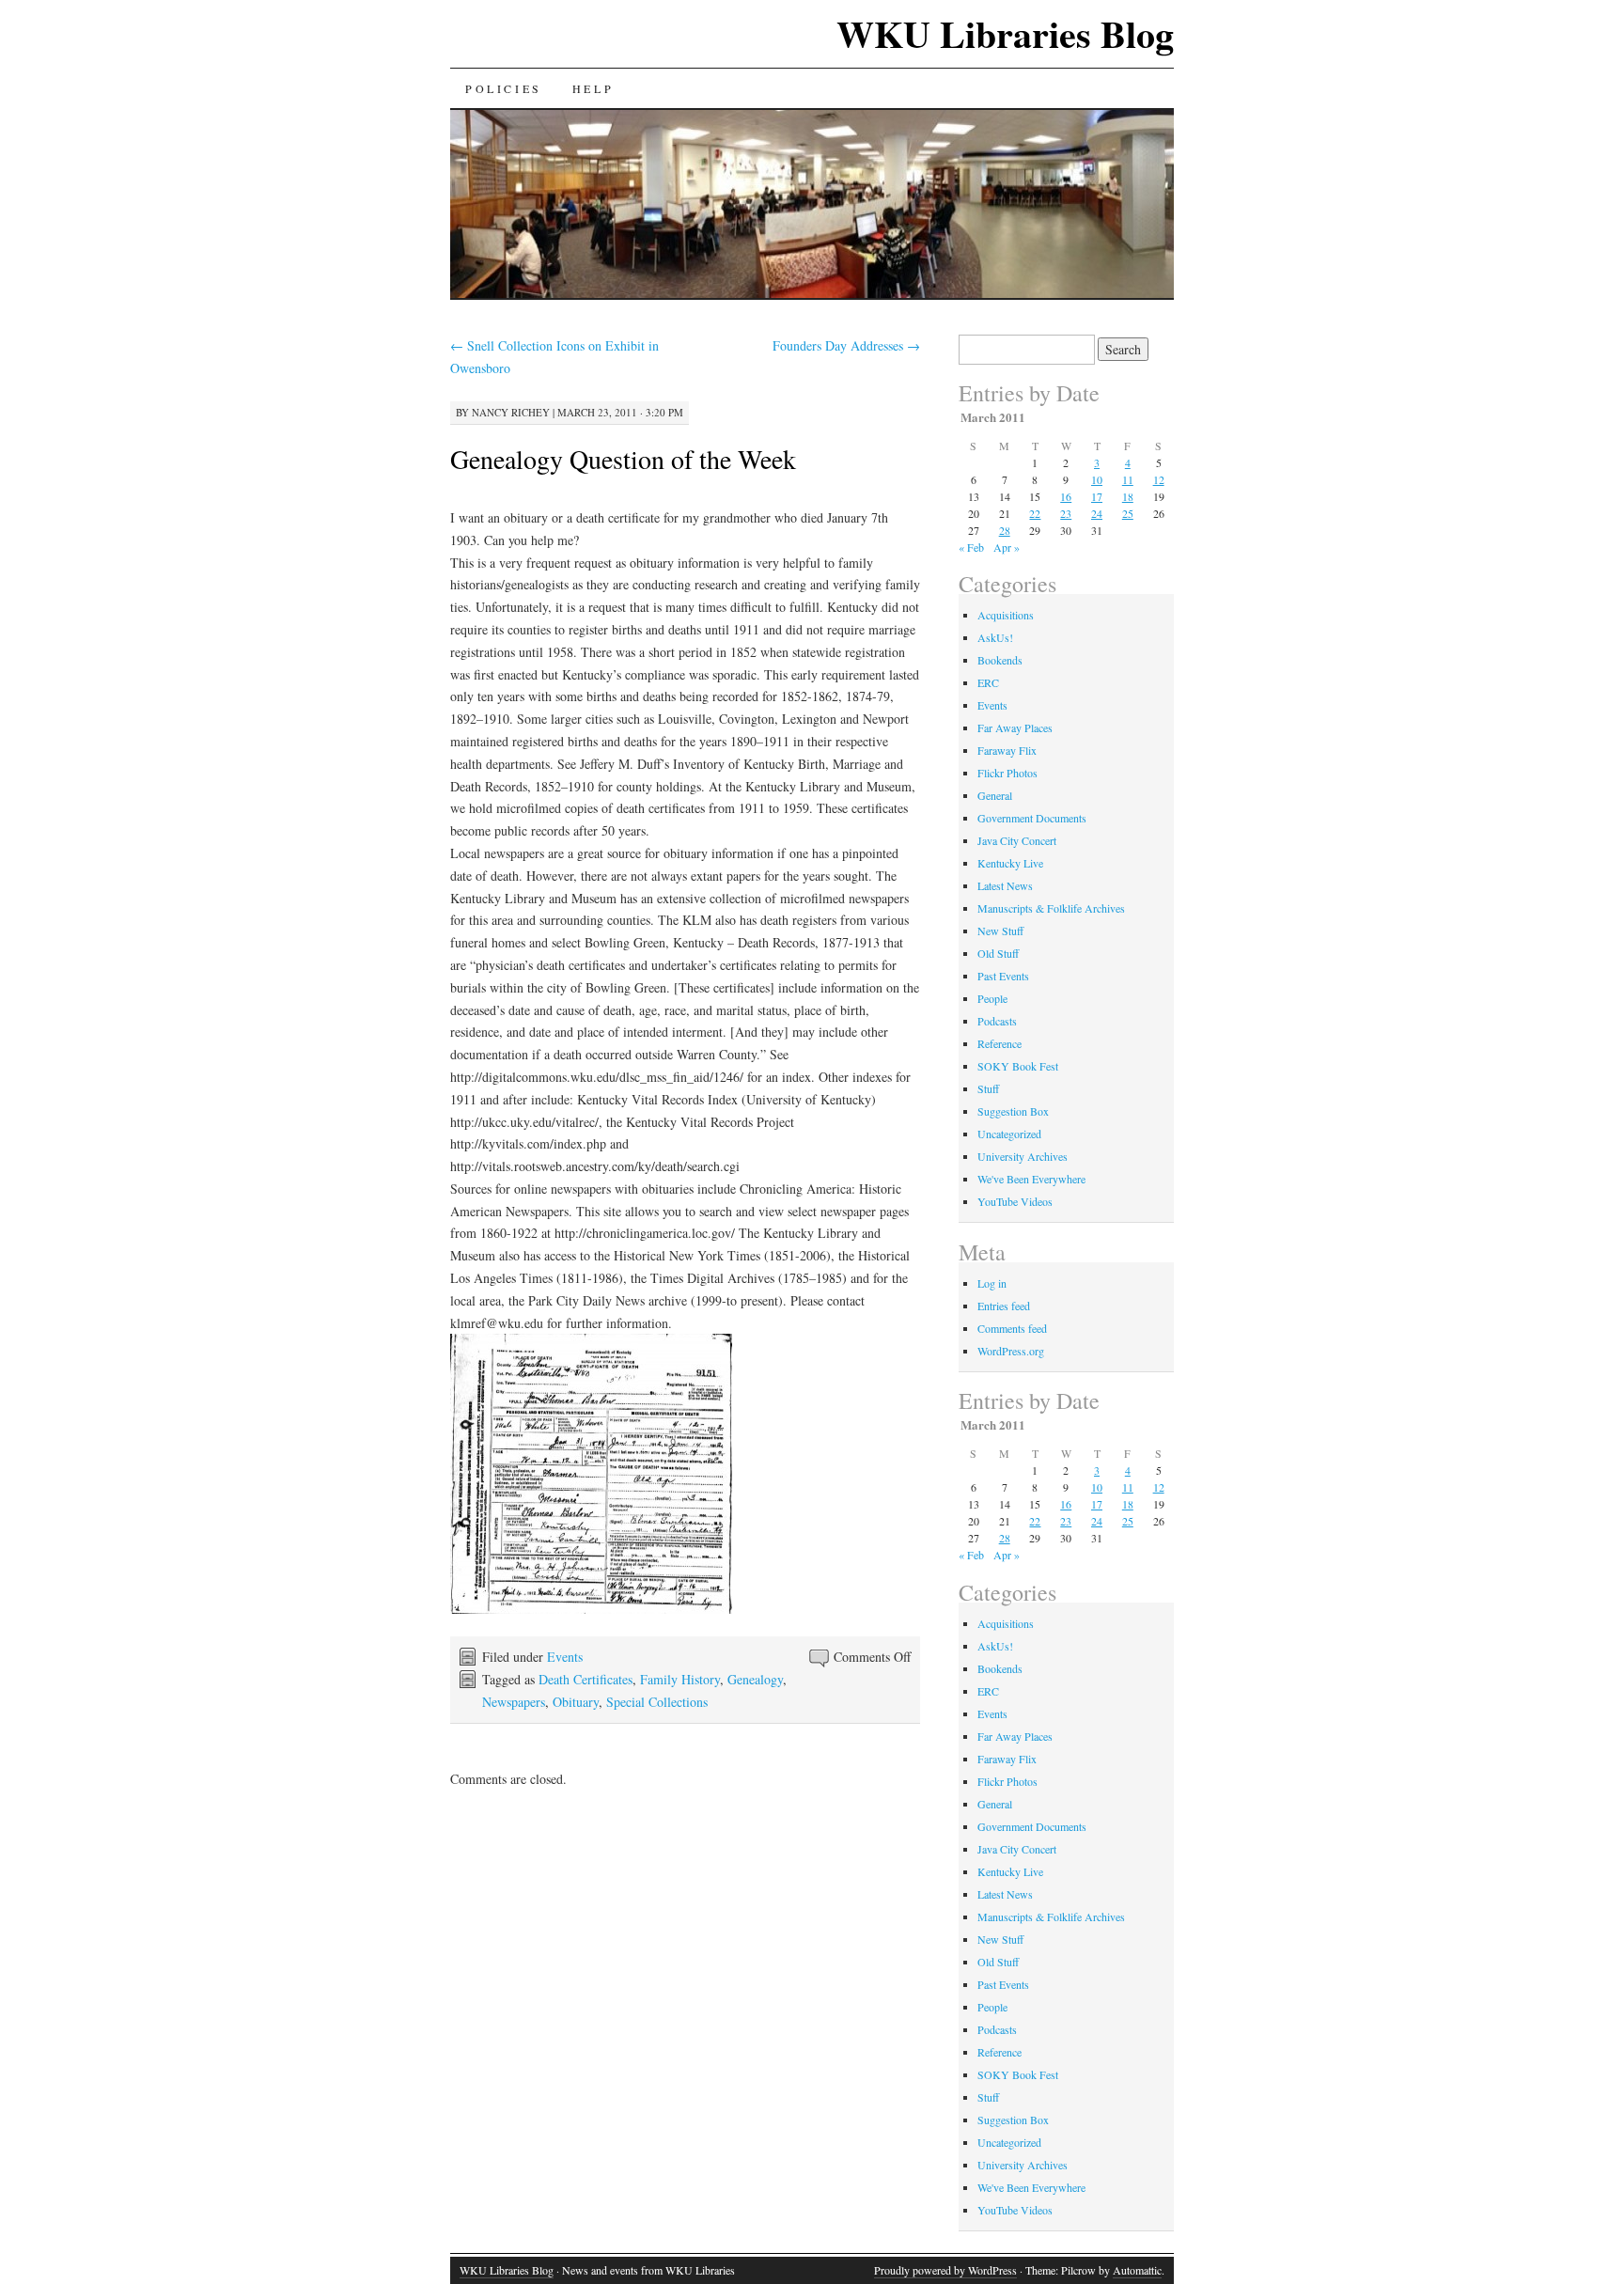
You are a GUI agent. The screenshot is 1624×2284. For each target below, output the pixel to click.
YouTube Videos (1015, 1201)
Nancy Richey (511, 412)
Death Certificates (586, 1679)
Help (593, 88)
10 (1097, 479)
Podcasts (997, 1021)
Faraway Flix (1007, 750)
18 (1128, 496)
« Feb (971, 547)
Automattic (1137, 2270)
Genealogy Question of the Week (623, 459)
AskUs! (995, 637)
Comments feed (1012, 1328)
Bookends (1000, 660)
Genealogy (755, 1679)
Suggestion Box (1013, 1111)
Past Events (1003, 976)
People (992, 998)
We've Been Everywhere (1031, 1179)
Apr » (1007, 547)
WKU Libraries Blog (1005, 33)
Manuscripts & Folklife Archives (1051, 908)
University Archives (1023, 1156)
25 (1128, 513)
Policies (504, 88)
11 (1128, 479)
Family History (680, 1679)
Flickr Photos (1007, 773)
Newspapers (514, 1702)
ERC (988, 682)
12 (1159, 479)
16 (1066, 496)
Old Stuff (998, 953)
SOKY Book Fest (1018, 1066)
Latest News (1005, 885)
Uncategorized (1009, 1134)
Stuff (988, 1088)
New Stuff (1000, 931)
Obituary (576, 1702)
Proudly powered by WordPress (945, 2270)
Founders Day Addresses (846, 345)
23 (1066, 513)
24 (1097, 513)
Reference (999, 1043)
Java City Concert (1017, 840)
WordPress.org (1011, 1351)
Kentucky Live (1010, 863)
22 (1035, 513)
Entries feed (1004, 1306)
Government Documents (1032, 818)
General (995, 795)
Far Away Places (1015, 727)
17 (1097, 496)
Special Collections (657, 1702)
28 (1005, 530)
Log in (992, 1283)
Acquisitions (1006, 615)
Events (565, 1657)
